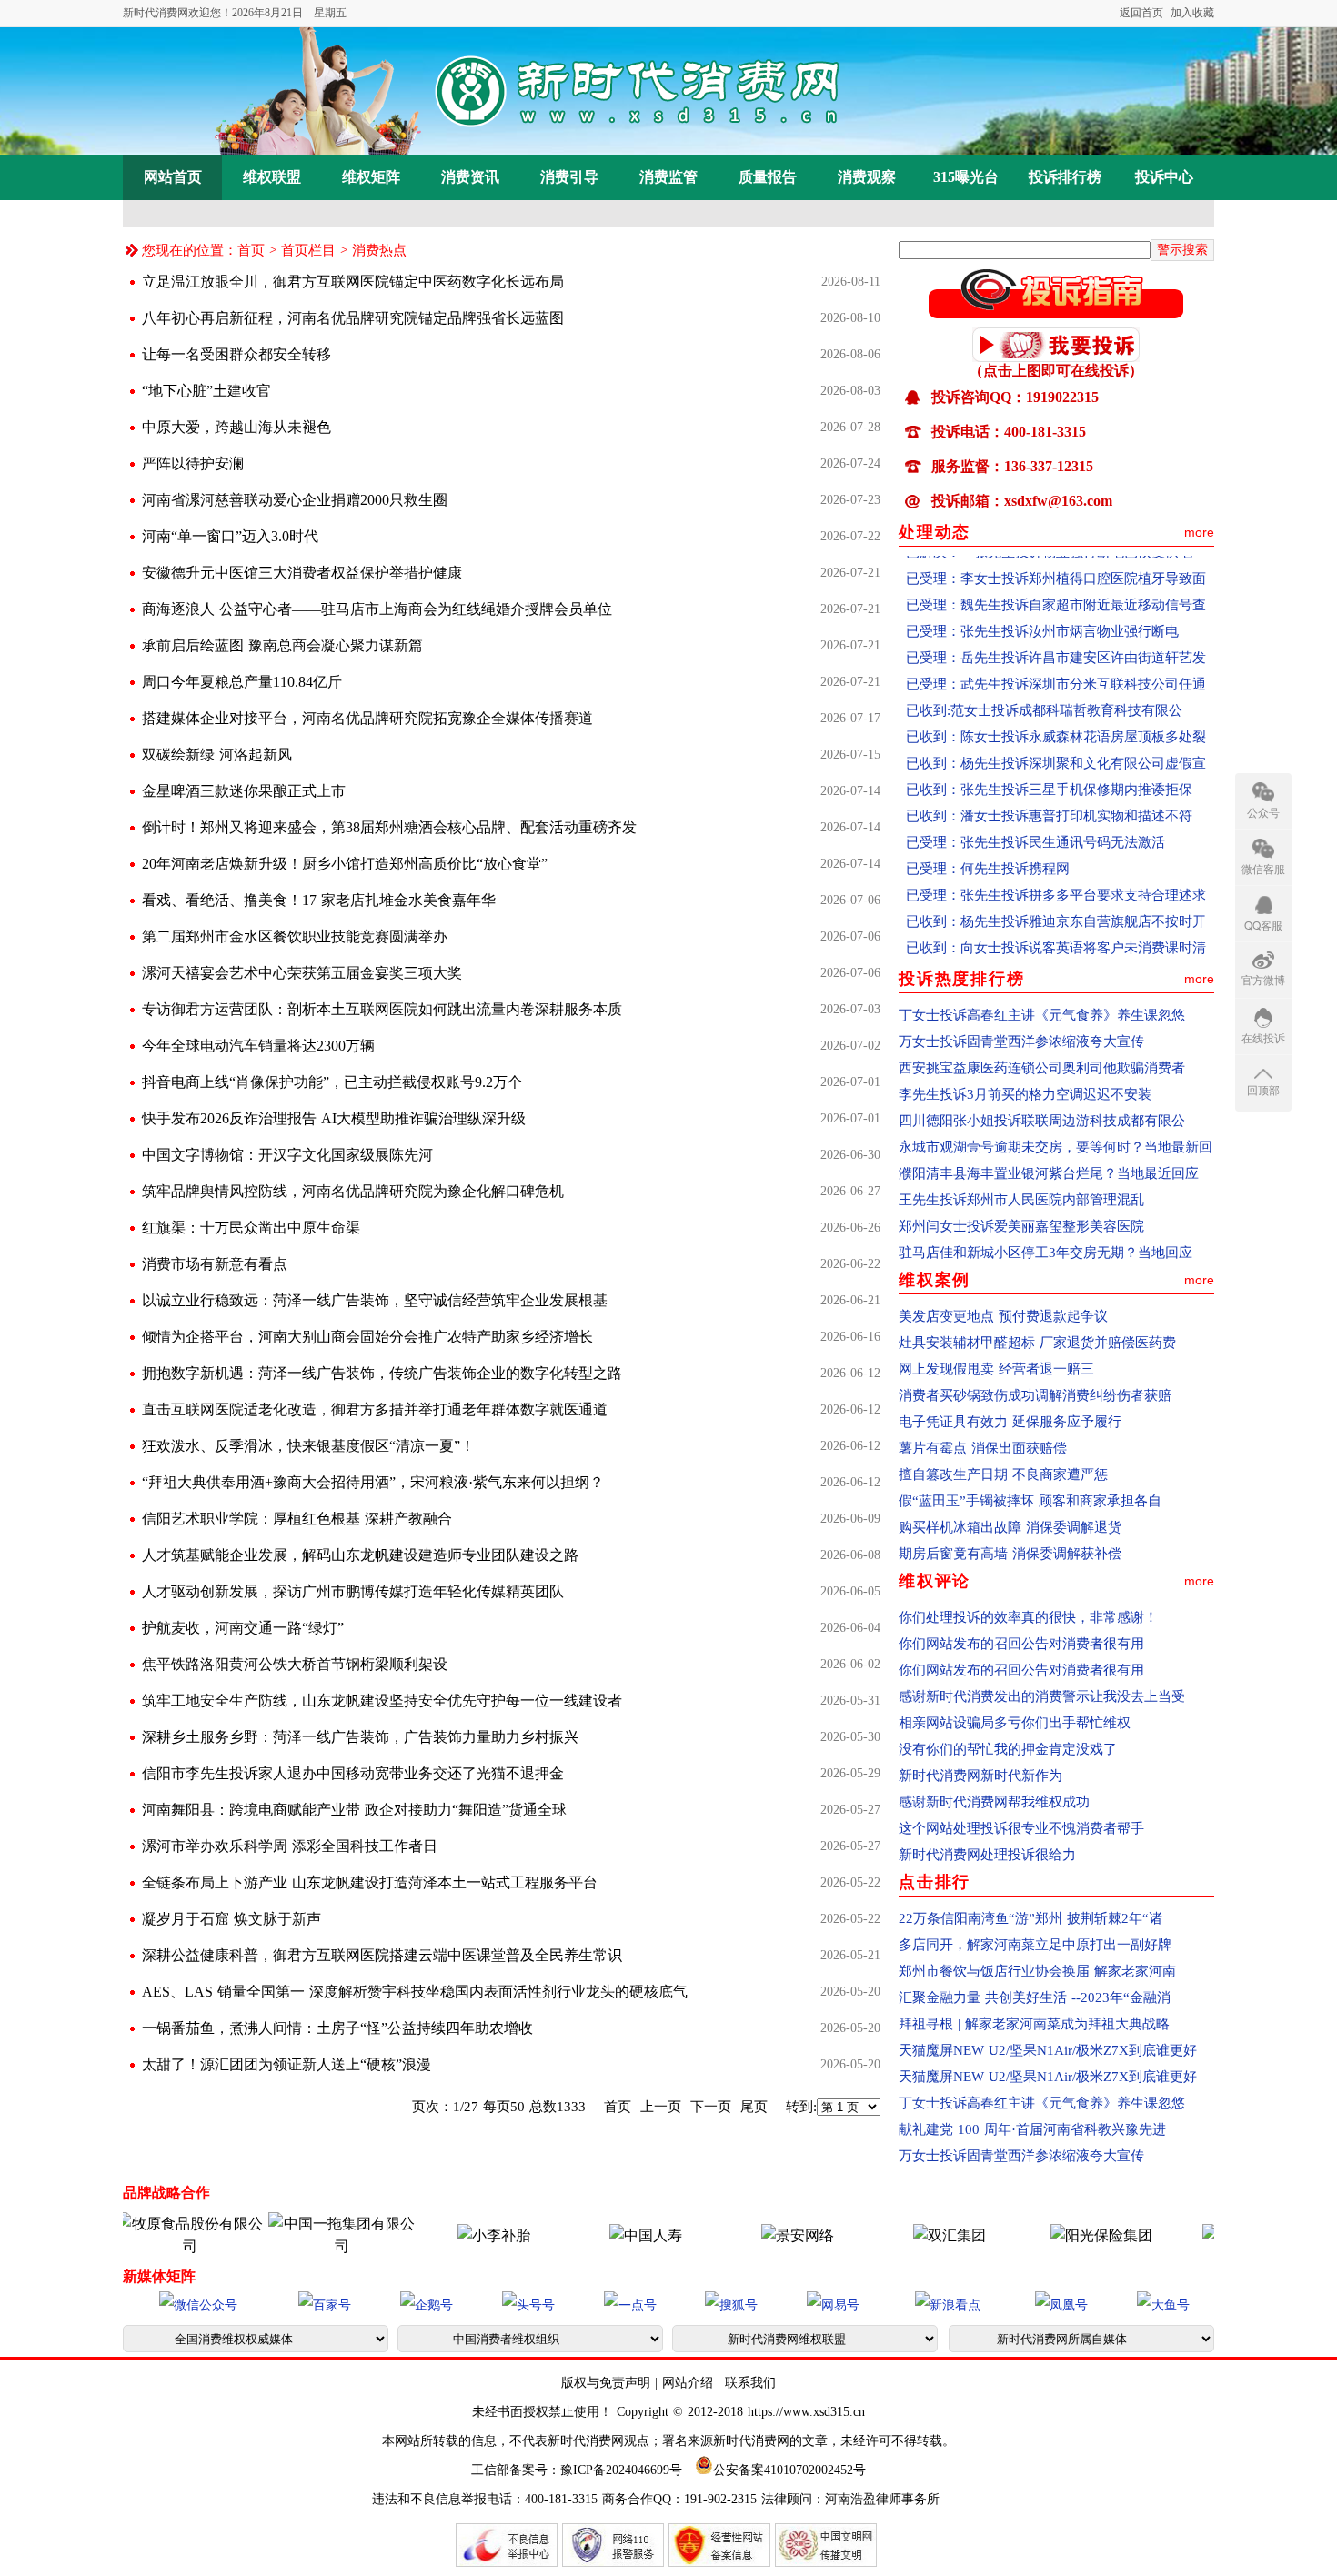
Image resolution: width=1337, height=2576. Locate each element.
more (1199, 532)
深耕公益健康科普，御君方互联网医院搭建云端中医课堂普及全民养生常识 (382, 1955)
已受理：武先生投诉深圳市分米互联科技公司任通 (1056, 654)
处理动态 (935, 532)
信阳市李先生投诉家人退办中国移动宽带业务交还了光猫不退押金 (353, 1773)
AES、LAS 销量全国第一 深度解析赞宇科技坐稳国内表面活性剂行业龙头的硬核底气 (415, 1992)
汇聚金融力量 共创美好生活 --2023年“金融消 (1035, 1997)
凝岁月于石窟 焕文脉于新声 (231, 1919)
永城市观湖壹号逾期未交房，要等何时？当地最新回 (1056, 1147)
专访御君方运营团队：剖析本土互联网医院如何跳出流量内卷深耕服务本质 (382, 1009)
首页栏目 (308, 250)
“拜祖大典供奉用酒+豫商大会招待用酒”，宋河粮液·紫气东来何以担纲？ (373, 1482)
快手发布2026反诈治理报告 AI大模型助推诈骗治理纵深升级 (334, 1118)
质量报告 (768, 177)
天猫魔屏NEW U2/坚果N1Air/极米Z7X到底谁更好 (1048, 2050)
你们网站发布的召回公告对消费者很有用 (1021, 1644)
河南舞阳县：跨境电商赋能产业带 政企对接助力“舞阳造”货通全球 (354, 1810)
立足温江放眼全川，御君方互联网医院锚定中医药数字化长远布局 (353, 282)
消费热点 (379, 250)
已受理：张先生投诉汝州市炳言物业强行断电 (1042, 601)
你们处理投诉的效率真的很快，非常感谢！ (1028, 1617)
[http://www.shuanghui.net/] (903, 2235)
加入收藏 (1192, 13)
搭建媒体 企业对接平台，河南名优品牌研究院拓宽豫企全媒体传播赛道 (367, 718)
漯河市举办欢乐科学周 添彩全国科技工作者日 (290, 1846)
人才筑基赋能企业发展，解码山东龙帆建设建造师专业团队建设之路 (360, 1555)
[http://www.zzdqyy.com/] (1207, 2235)
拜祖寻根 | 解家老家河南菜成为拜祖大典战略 (1034, 2024)
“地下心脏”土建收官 (206, 391)
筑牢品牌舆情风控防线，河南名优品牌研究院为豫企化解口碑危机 (353, 1191)
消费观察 (867, 177)
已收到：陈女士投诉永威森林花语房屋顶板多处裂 (1056, 707)
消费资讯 (470, 177)
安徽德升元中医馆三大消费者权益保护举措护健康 (302, 573)
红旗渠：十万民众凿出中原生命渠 (251, 1228)
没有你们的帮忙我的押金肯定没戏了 (1008, 1749)
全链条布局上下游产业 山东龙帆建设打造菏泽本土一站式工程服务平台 (370, 1882)
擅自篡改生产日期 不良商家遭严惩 (1003, 1474)
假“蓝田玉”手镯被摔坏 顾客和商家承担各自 (1030, 1501)
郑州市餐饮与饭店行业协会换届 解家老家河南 (1037, 1971)
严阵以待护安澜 (193, 463)
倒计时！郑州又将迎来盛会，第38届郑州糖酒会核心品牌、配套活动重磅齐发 (389, 827)
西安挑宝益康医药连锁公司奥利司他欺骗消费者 (1042, 1068)
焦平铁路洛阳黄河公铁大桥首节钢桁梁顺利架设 (295, 1664)
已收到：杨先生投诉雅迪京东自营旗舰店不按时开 (1056, 891)
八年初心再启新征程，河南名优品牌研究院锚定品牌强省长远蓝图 (353, 318)
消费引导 (569, 177)
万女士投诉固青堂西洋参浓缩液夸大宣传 (1021, 1041)
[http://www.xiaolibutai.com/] (447, 2235)
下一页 (711, 2107)
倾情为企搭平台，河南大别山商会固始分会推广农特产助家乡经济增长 (367, 1337)
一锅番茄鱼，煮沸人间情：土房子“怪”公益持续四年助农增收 (337, 2028)
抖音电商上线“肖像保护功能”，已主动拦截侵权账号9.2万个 (332, 1082)
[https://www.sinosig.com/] (1055, 2235)
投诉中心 (1164, 177)
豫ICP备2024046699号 (621, 2470)
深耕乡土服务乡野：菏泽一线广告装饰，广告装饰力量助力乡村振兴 (360, 1737)
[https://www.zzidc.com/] (751, 2235)
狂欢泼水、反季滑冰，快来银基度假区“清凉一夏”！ (308, 1446)
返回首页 (1141, 13)
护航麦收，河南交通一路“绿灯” (243, 1628)
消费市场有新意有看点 (215, 1264)
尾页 (754, 2107)
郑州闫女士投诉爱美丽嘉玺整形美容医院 (1021, 1226)
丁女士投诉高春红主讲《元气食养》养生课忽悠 (1042, 1015)
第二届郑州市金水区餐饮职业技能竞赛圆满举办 (295, 936)
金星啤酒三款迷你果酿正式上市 (244, 791)
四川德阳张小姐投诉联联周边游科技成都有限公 (1042, 1121)
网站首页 (173, 177)
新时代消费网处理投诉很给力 (987, 1855)
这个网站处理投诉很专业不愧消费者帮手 (1021, 1828)
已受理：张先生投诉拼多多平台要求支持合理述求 (1056, 865)
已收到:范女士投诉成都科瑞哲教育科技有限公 (1044, 680)
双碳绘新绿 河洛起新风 (217, 755)
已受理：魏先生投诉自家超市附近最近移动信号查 (1056, 575)
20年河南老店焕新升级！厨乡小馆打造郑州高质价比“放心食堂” (345, 864)
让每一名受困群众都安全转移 (236, 354)
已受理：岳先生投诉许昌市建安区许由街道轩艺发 (1056, 628)
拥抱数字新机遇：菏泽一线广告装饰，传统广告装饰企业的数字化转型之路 (382, 1373)
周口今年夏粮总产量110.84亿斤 (242, 682)
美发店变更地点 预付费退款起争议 (1003, 1316)
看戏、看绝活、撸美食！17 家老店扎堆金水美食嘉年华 (319, 900)
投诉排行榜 (1065, 177)
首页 (251, 250)
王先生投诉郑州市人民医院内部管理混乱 (1021, 1200)
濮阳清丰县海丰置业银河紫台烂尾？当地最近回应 (1049, 1173)
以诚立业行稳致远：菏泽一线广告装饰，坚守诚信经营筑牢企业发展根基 (375, 1300)
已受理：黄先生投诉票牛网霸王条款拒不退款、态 (1056, 944)
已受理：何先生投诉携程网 (988, 839)
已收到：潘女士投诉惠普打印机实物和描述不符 (1049, 786)
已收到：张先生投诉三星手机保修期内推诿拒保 (1049, 760)
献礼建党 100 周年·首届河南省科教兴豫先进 (1032, 2129)
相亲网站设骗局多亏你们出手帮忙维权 (1015, 1723)
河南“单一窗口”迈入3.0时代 (230, 536)
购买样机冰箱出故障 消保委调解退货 (1010, 1527)
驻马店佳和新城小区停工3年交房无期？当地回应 (1045, 1253)
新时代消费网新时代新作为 (980, 1776)
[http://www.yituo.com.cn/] (296, 2246)
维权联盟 (272, 177)
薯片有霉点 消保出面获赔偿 (983, 1448)
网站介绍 (688, 2383)
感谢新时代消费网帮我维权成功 (994, 1802)
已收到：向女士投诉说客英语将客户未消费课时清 (1056, 918)
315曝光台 (966, 177)
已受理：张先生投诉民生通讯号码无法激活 (1035, 812)
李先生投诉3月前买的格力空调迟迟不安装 (1025, 1094)
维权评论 (935, 1581)
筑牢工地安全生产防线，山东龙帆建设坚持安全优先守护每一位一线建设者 (382, 1701)
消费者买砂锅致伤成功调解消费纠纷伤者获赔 (1035, 1395)
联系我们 (750, 2383)
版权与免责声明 (608, 2383)
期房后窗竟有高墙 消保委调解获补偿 (1010, 1554)
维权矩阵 (371, 177)
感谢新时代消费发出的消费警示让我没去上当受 (1042, 1696)
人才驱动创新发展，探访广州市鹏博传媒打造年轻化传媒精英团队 (353, 1591)
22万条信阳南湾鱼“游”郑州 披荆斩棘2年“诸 (1030, 1918)
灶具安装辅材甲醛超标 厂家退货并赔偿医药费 (1037, 1343)
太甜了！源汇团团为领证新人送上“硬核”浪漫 (286, 2064)
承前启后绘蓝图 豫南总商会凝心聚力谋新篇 (282, 645)
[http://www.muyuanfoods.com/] (144, 2246)
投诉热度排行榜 (962, 979)
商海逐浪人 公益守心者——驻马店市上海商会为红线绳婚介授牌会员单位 (377, 609)
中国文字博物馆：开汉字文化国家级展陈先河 (287, 1155)
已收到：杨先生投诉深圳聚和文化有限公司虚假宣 (1056, 733)
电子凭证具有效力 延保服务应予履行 (1010, 1422)
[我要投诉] (1056, 357)
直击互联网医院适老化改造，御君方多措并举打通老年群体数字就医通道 (375, 1409)
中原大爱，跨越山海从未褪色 (236, 427)
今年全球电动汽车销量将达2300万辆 (258, 1046)
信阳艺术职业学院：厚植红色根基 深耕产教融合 (297, 1519)
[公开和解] (1056, 313)
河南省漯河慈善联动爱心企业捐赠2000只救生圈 (295, 500)
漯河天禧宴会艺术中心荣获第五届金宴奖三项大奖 (302, 973)
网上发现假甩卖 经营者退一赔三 (996, 1369)
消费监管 (668, 177)
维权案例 (935, 1280)
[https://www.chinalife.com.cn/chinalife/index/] (599, 2235)
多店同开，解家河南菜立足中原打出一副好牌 (1035, 1945)
